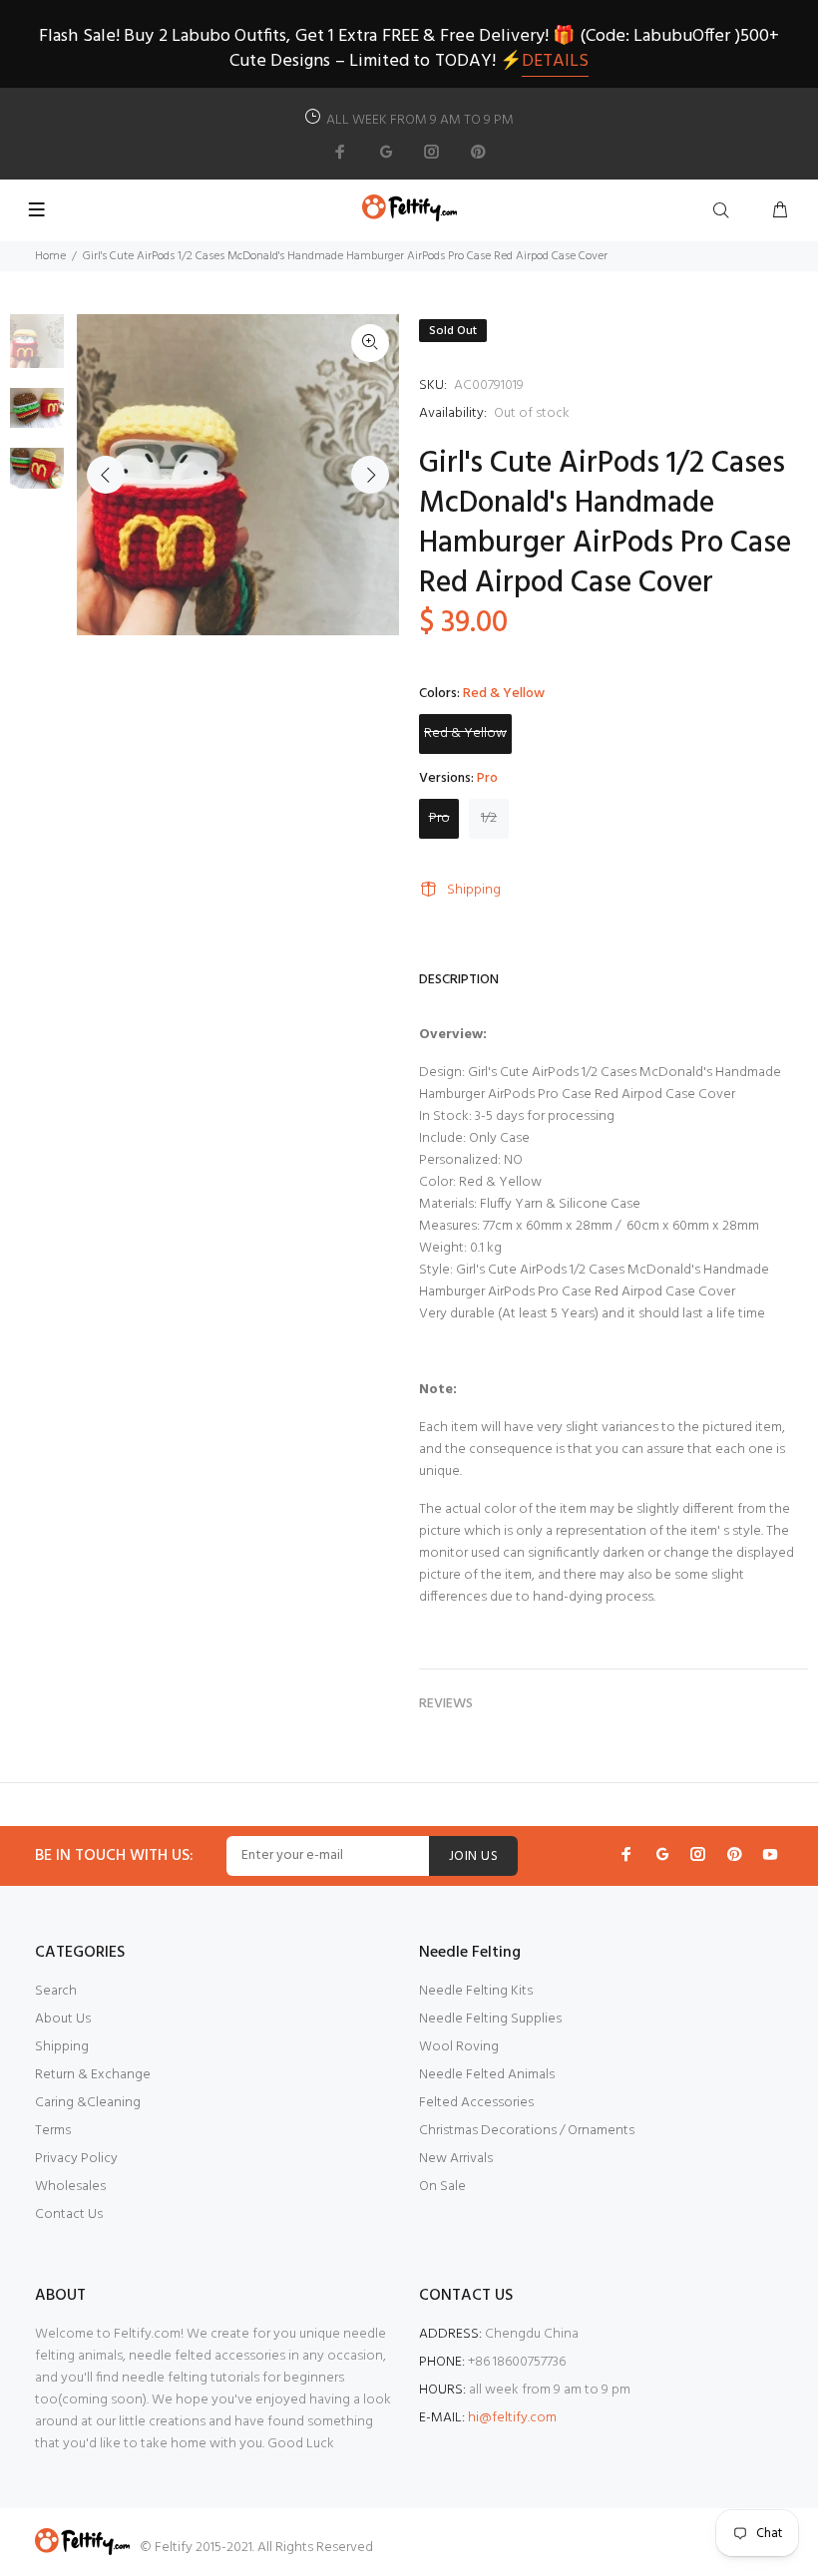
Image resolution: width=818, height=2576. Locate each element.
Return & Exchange (93, 2075)
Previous (106, 475)
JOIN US (473, 1856)
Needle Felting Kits (476, 1991)
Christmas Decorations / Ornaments (527, 2131)
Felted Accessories (476, 2103)
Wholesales (70, 2187)
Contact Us (69, 2214)
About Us (63, 2019)
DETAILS (555, 61)
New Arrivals (456, 2159)
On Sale (442, 2187)
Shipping (474, 890)
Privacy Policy (76, 2159)
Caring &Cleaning (88, 2103)
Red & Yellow (465, 734)
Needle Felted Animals (487, 2075)
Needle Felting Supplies (490, 2019)
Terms (53, 2131)
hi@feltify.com (512, 2418)
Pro (439, 818)
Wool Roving (459, 2047)
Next (370, 475)
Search (56, 1991)
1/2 (489, 818)
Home (50, 256)
